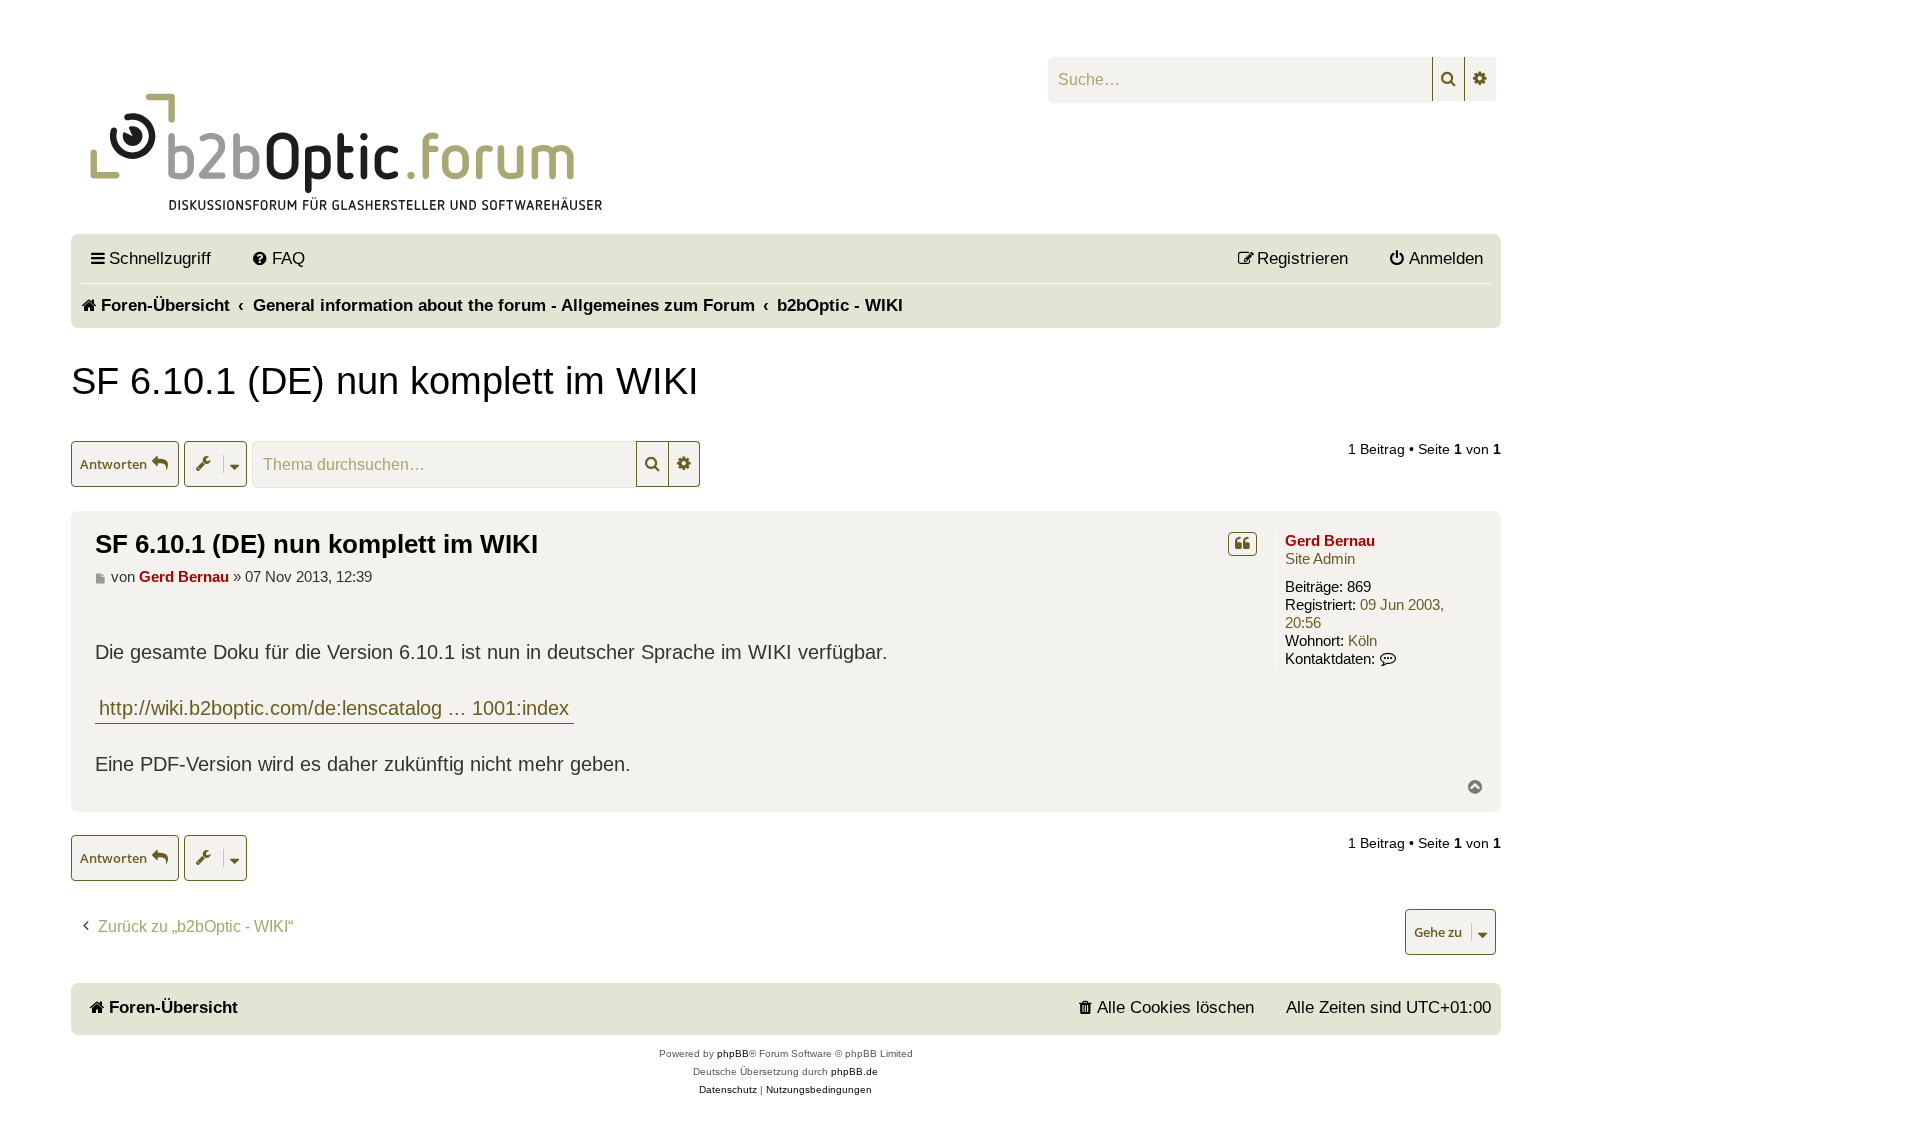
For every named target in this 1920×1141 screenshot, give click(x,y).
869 (1359, 586)
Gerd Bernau (1330, 540)
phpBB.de (854, 1071)
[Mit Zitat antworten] (1242, 544)
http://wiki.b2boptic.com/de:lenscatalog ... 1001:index (334, 708)
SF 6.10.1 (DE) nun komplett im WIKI (385, 380)
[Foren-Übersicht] (567, 133)
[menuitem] (278, 258)
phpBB (733, 1053)
